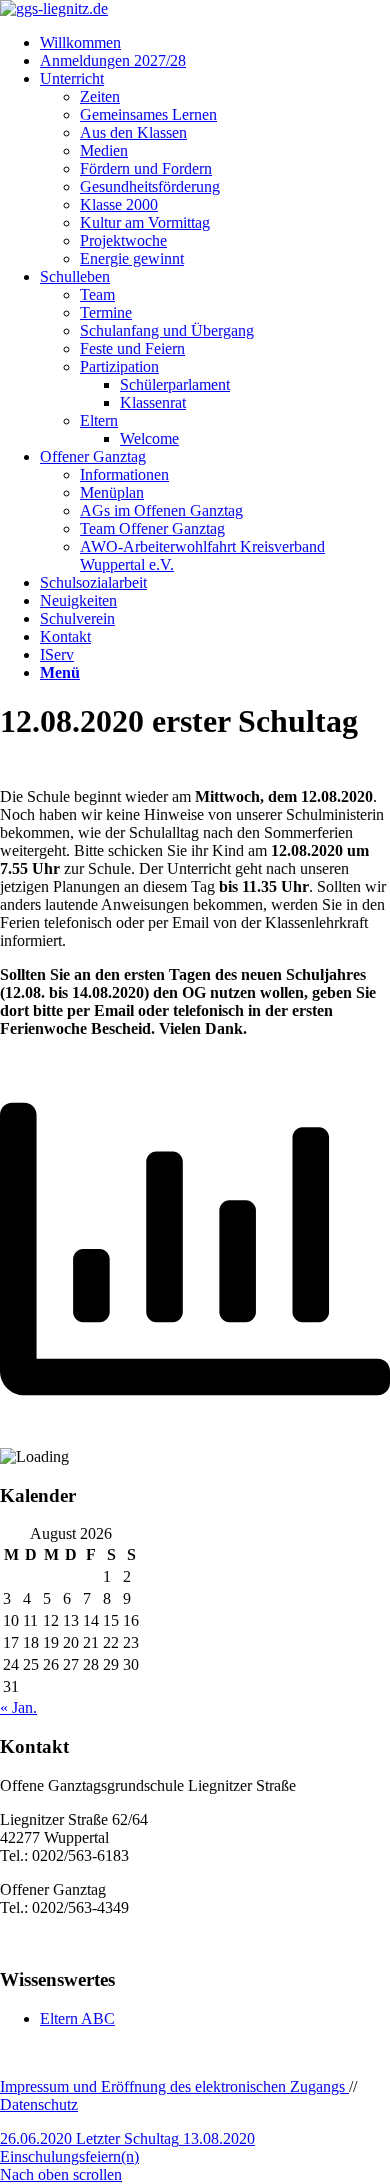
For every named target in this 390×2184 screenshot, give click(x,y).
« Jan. (18, 1707)
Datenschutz (39, 2104)
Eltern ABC (77, 2018)
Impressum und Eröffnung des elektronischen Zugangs (174, 2086)
